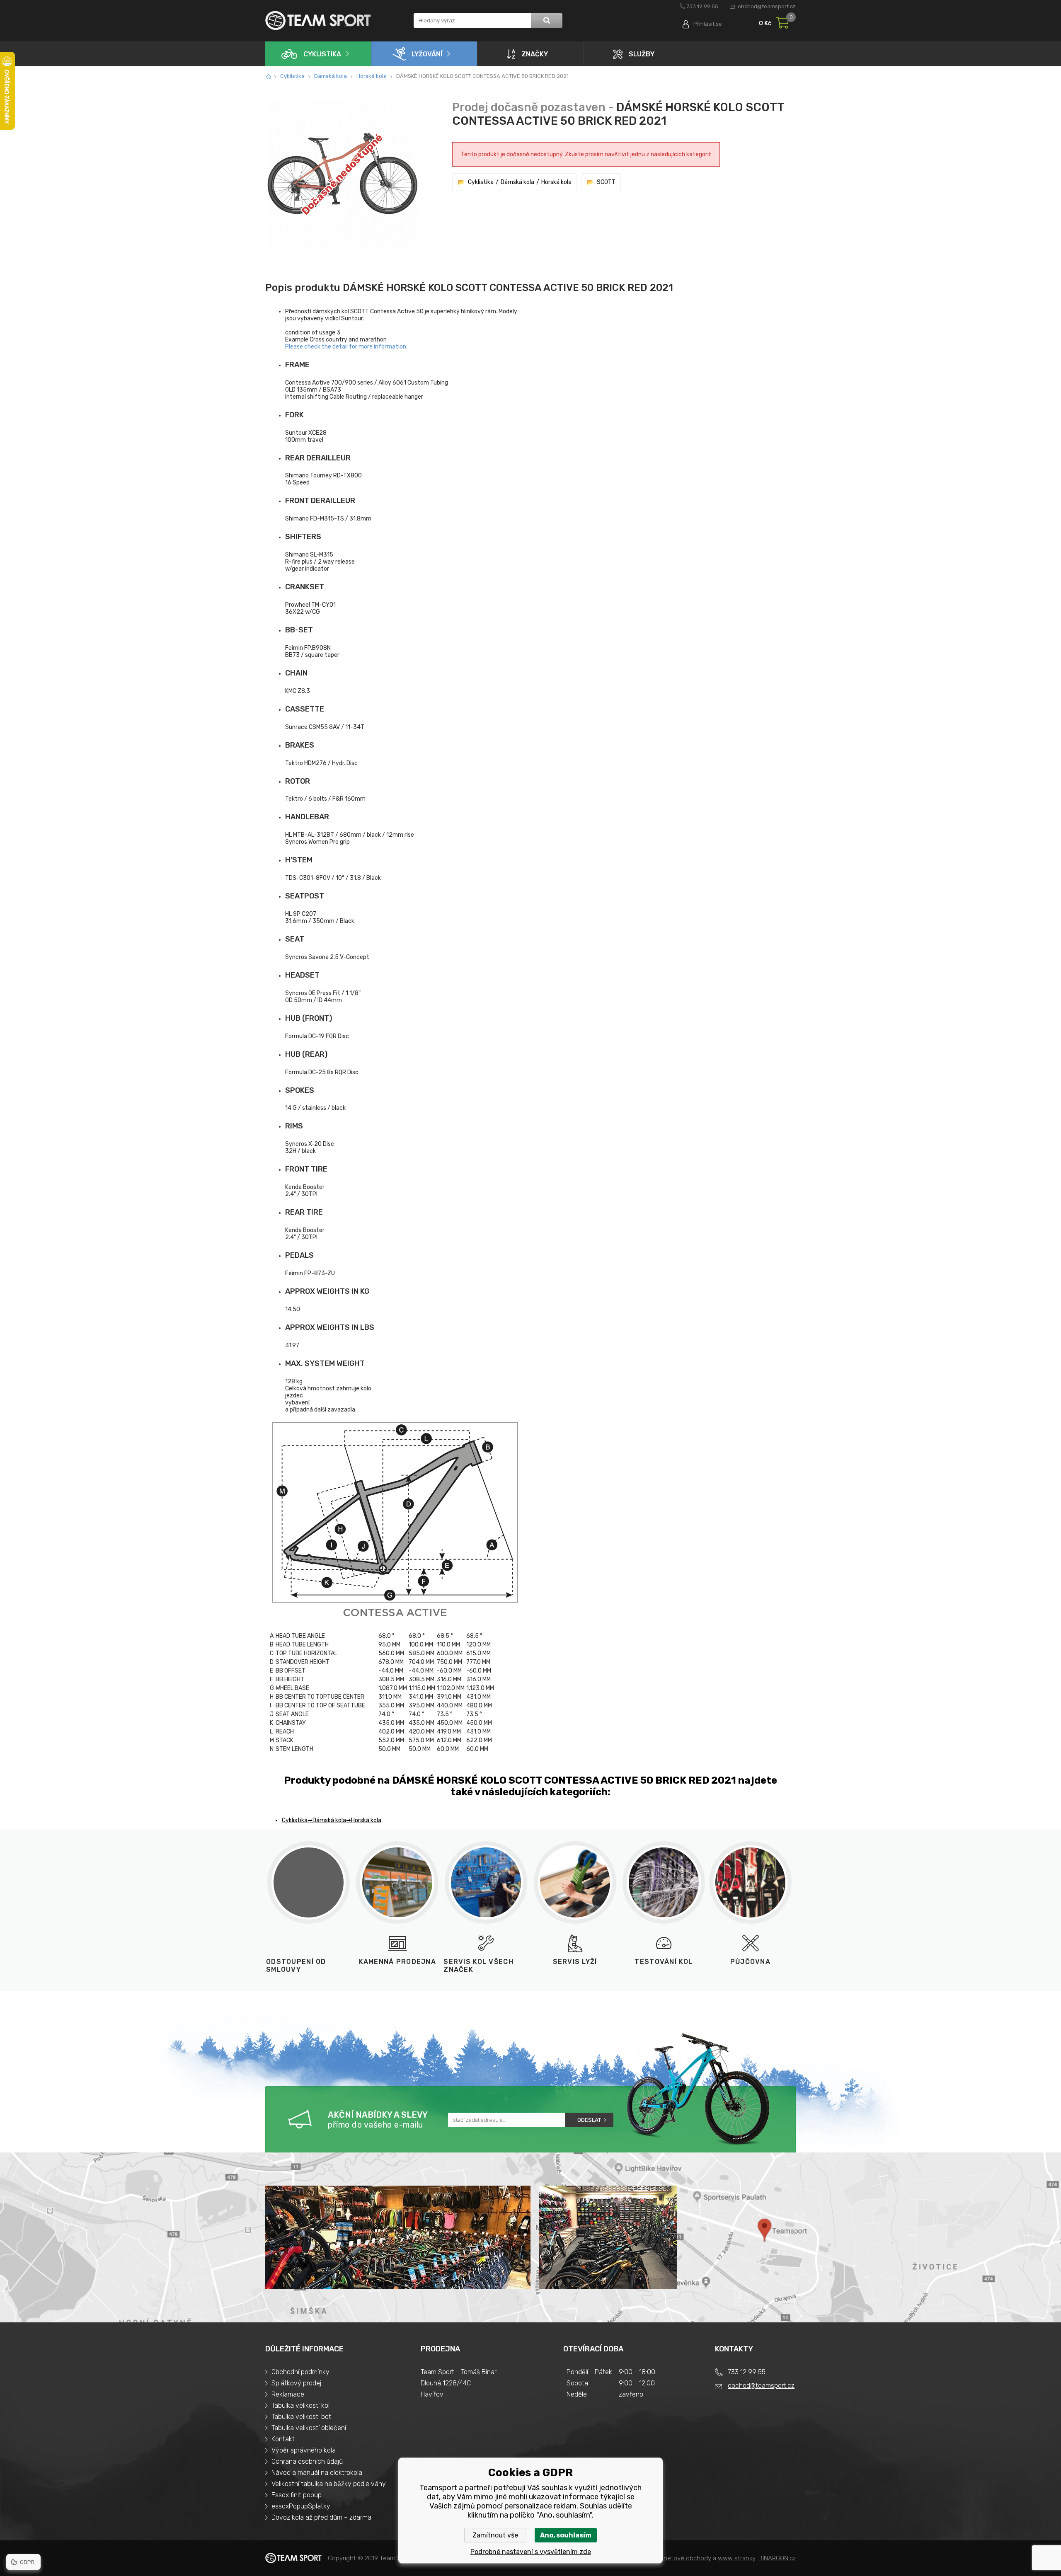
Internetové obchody (681, 2558)
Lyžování (427, 54)
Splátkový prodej (296, 2383)
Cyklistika (322, 54)
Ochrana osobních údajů (307, 2461)
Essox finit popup (297, 2495)
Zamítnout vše (495, 2535)
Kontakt (283, 2439)
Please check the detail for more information (346, 347)
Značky (535, 54)
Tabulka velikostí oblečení (309, 2428)
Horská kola (372, 76)
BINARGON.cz (777, 2558)
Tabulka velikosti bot (301, 2417)
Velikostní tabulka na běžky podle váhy (329, 2484)
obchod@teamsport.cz (767, 6)
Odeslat (589, 2120)
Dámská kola (331, 76)
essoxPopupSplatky (301, 2506)
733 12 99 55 (702, 6)
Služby (642, 54)
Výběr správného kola (304, 2450)
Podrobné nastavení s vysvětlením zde (531, 2552)
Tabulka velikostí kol (300, 2405)
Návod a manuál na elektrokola (317, 2473)
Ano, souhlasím (566, 2535)
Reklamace (288, 2394)
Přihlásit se (708, 24)
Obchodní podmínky (300, 2372)
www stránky (737, 2558)
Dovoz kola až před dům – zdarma (321, 2517)
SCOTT (606, 182)
